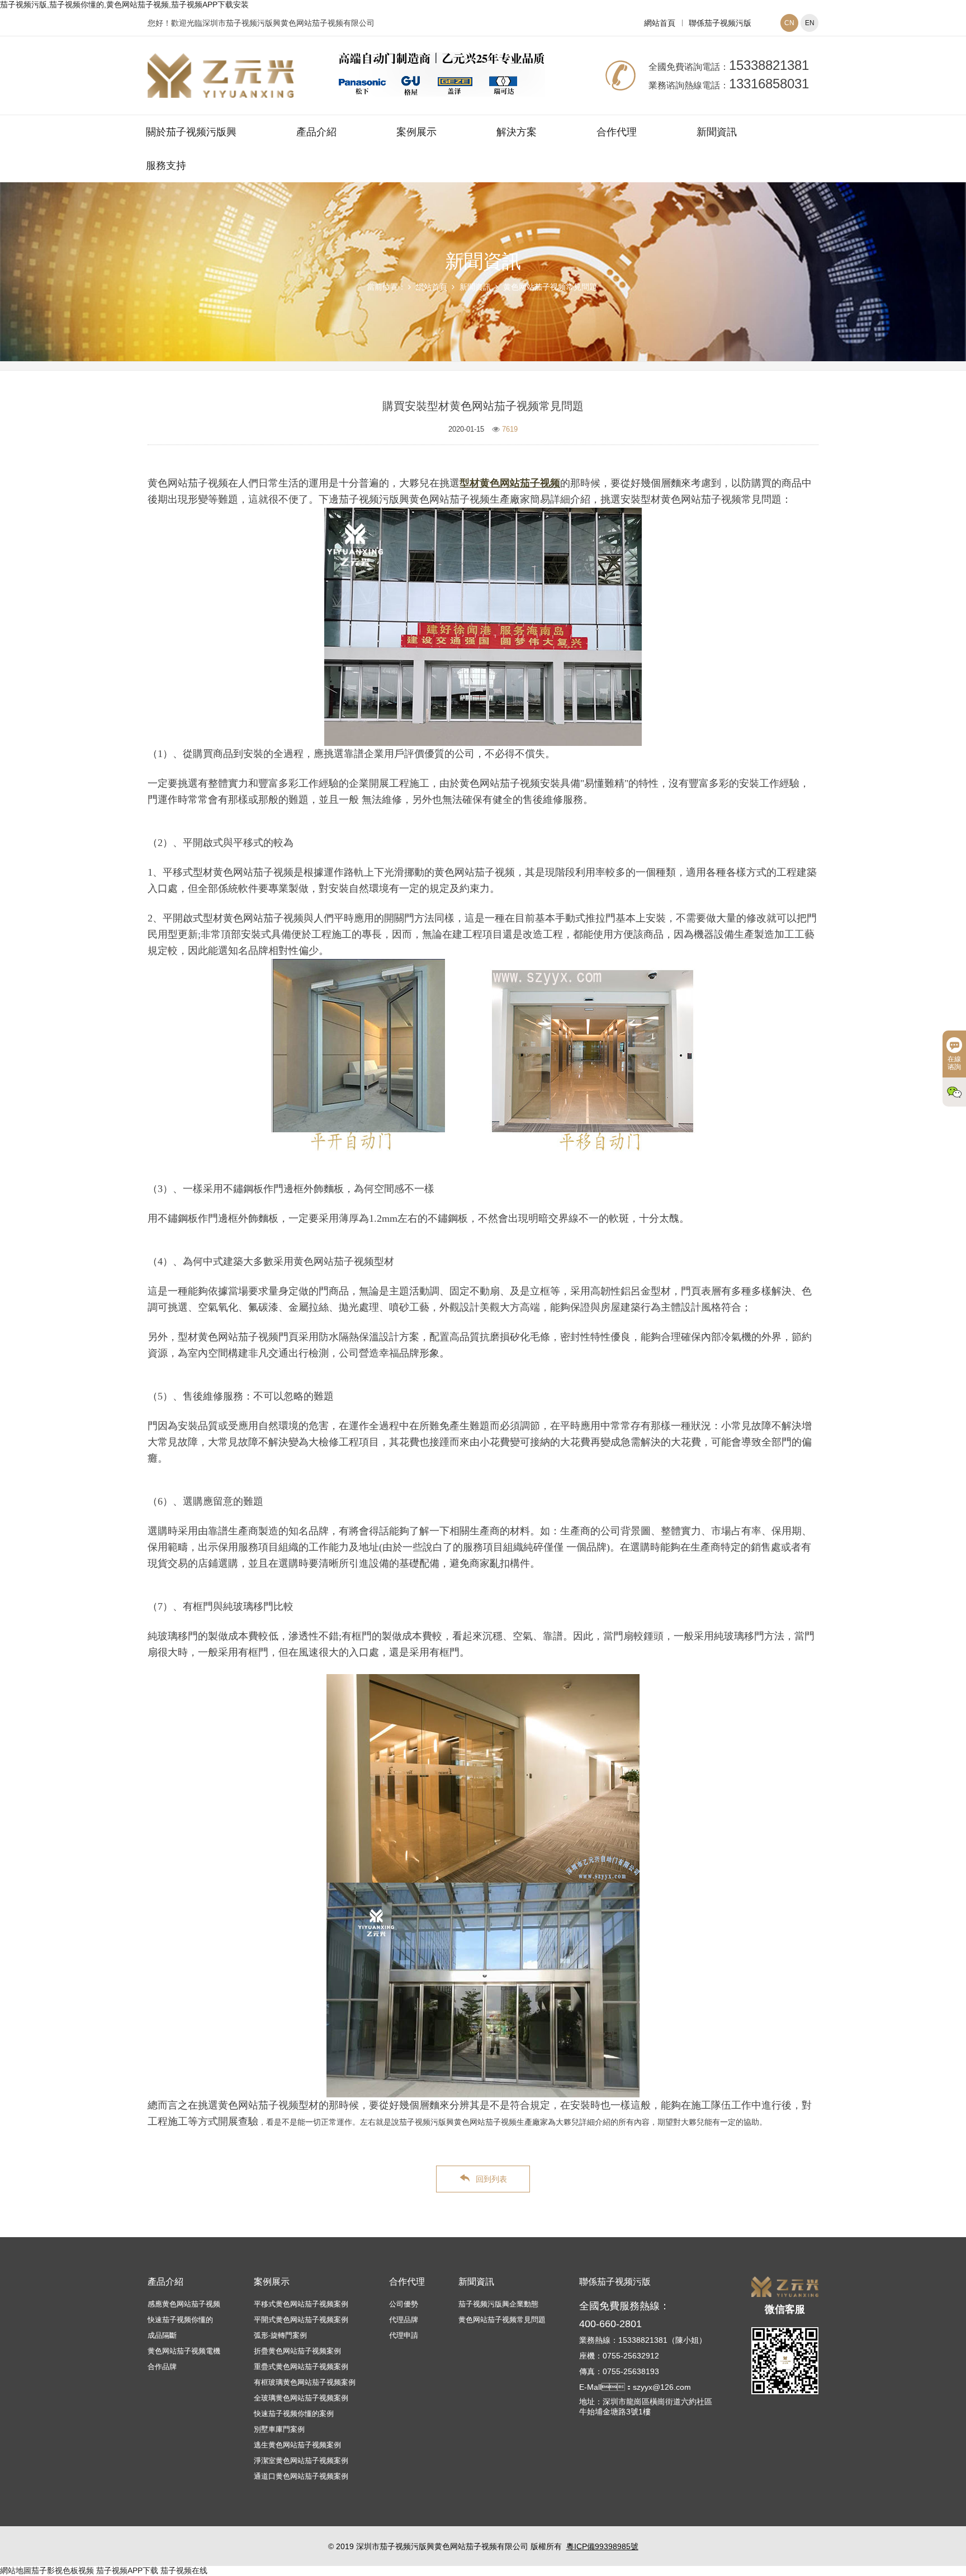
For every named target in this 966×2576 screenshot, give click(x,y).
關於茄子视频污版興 (191, 132)
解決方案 (517, 132)
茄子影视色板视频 (63, 2570)
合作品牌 (162, 2367)
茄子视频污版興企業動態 (498, 2304)
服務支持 (166, 166)
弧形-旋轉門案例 (280, 2335)
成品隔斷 (162, 2335)
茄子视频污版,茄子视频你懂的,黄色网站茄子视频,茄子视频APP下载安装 (124, 4)
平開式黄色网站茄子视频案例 (301, 2320)
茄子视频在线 (184, 2570)
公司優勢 (404, 2304)
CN (789, 23)
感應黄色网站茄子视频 (184, 2304)
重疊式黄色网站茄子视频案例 (301, 2367)
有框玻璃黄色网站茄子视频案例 (305, 2382)
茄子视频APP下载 (127, 2570)
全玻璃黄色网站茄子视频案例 (301, 2398)
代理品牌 (404, 2320)
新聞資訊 (717, 132)
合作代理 (617, 132)
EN (810, 23)
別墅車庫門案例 (279, 2429)
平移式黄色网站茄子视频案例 (301, 2304)
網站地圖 (16, 2570)
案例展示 (416, 132)
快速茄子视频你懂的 (180, 2320)
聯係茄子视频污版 (720, 23)
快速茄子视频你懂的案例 (294, 2414)
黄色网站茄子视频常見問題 (550, 287)
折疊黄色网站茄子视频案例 (297, 2351)
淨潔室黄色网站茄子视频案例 (301, 2461)
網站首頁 (660, 23)
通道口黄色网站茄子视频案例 (301, 2476)
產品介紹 (316, 132)
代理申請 (404, 2335)
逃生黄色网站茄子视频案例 (297, 2445)
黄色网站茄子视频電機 (184, 2351)
